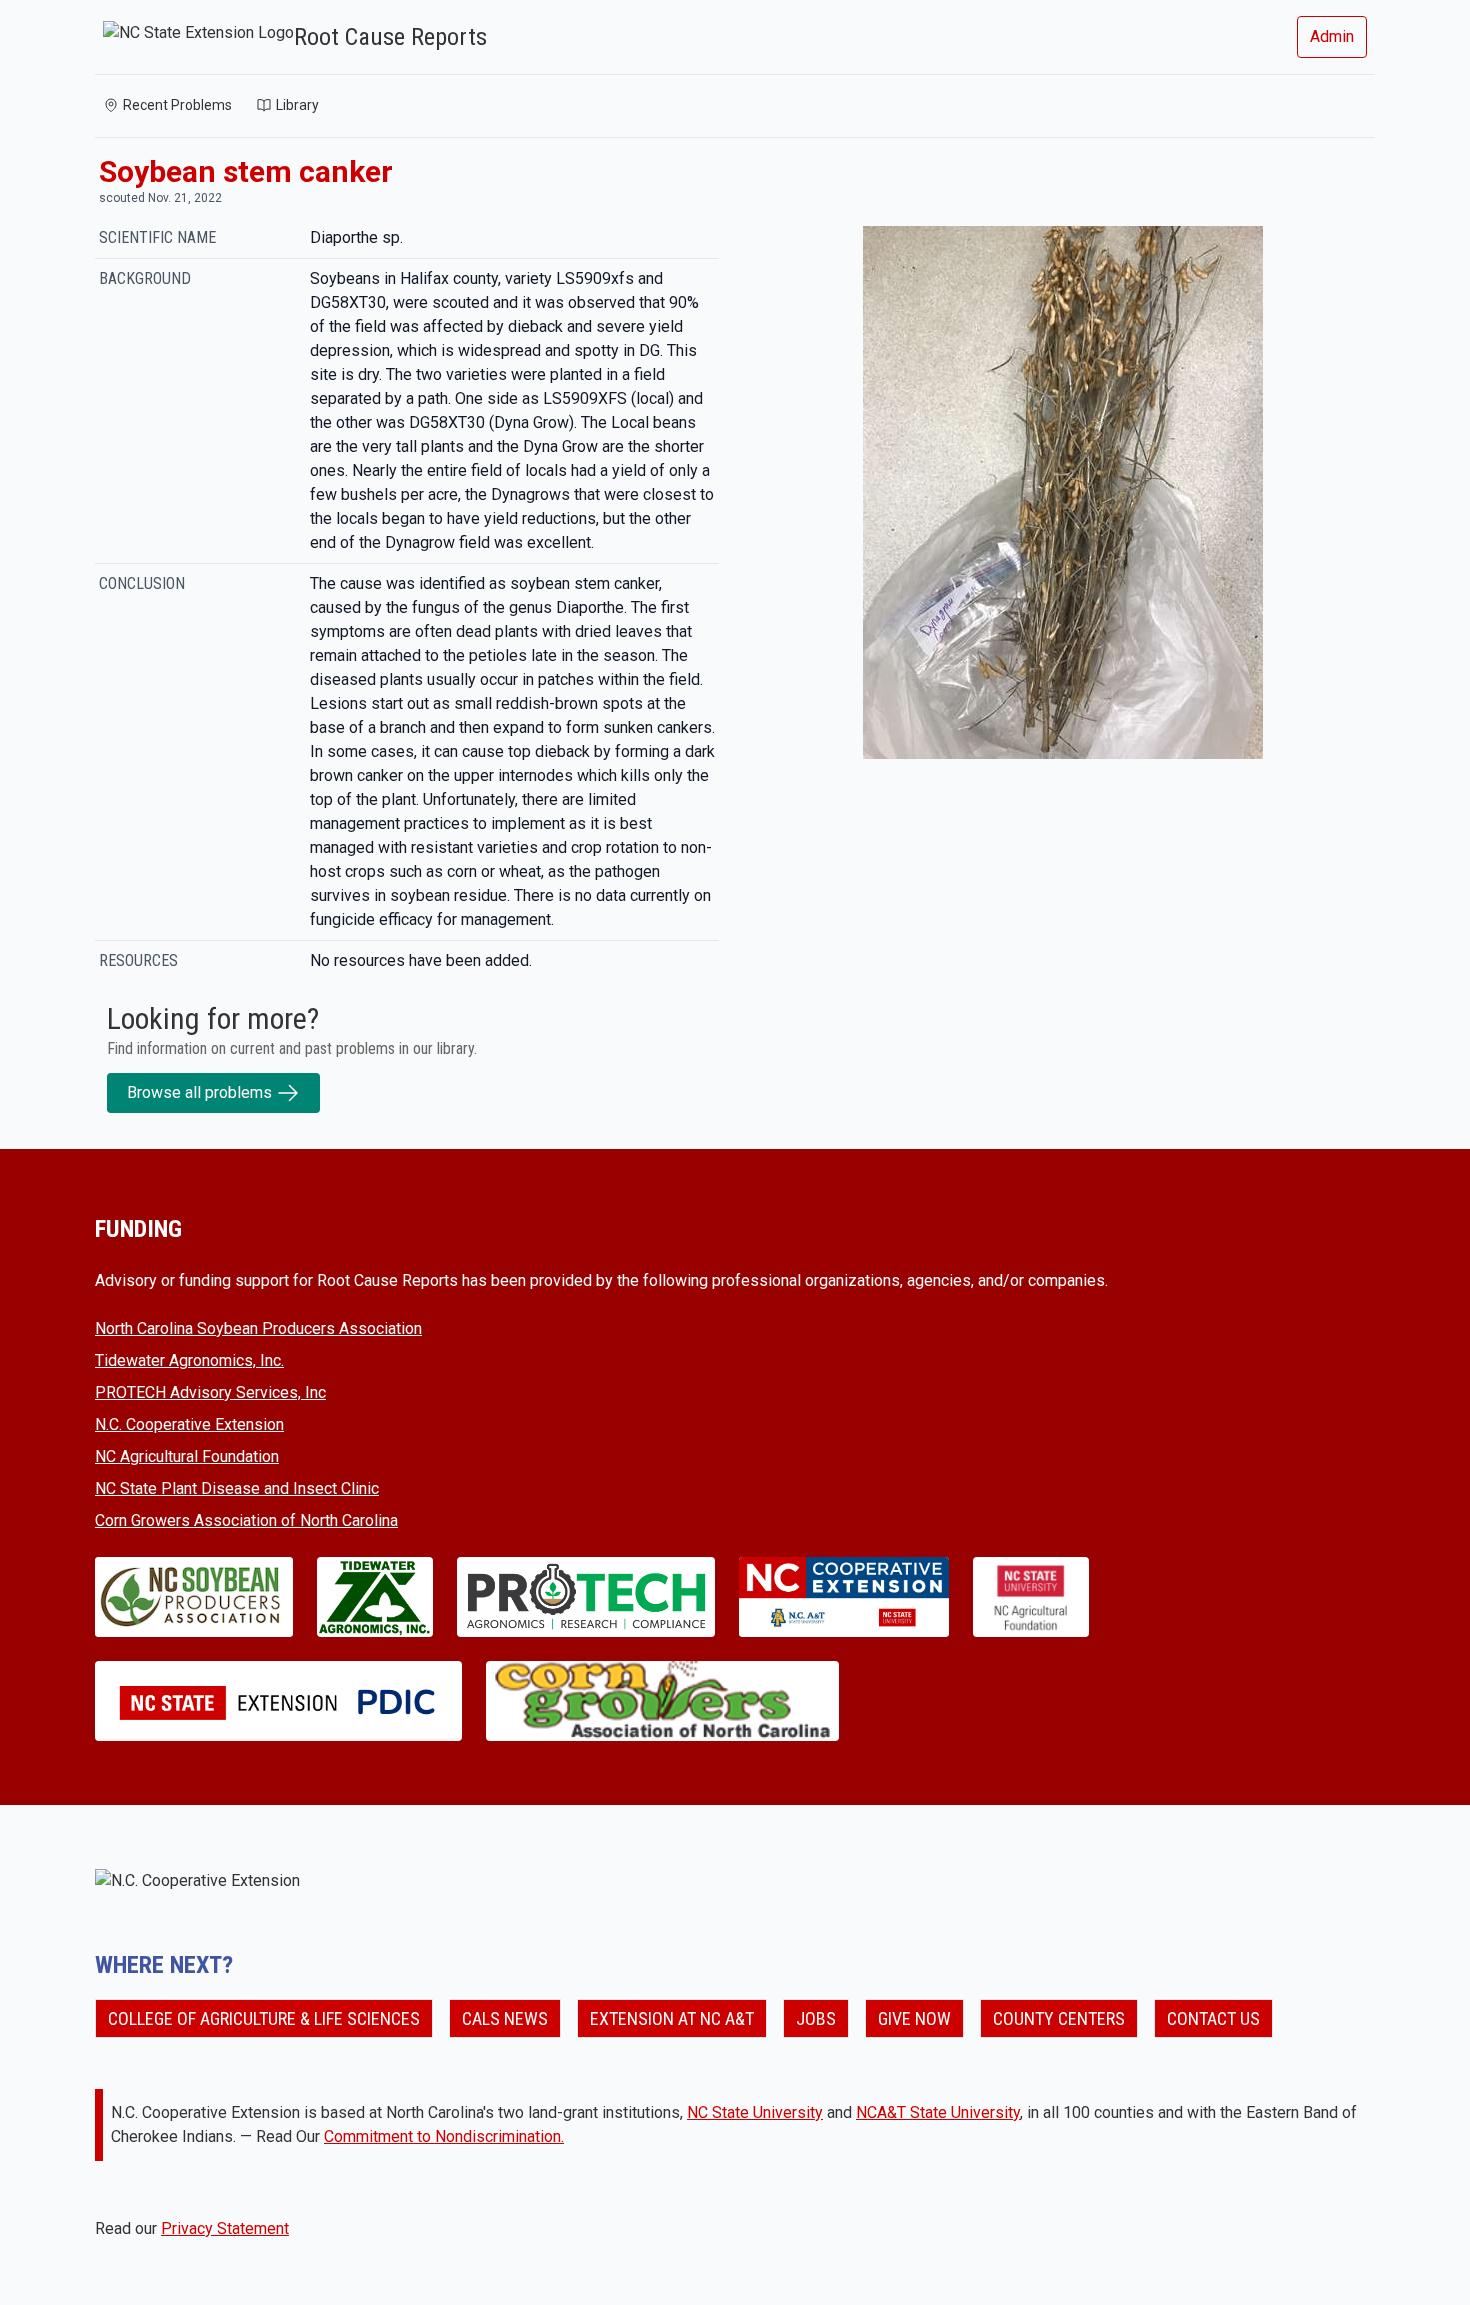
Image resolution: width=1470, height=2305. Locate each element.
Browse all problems (199, 1092)
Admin (1332, 36)
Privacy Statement (225, 2228)
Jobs (816, 2018)
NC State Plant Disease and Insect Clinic (237, 1488)
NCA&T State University (938, 2112)
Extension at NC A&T (672, 2018)
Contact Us (1213, 2018)
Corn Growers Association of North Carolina (246, 1520)
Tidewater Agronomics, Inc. (189, 1360)
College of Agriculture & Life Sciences (264, 2018)
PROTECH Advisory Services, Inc (210, 1392)
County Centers (1059, 2018)
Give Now (914, 2018)
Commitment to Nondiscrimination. (444, 2136)
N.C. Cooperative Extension (189, 1424)
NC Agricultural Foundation (187, 1456)
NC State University (755, 2112)
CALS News (505, 2018)
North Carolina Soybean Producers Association (258, 1328)
